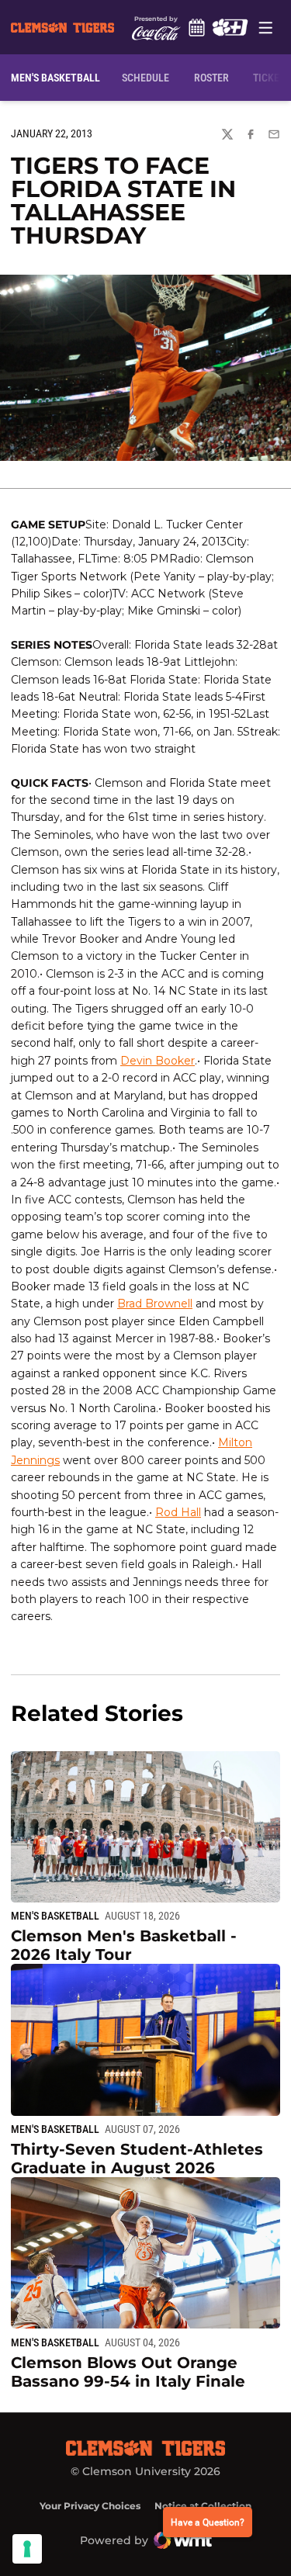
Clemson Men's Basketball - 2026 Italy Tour (124, 1945)
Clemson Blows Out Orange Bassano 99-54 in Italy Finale (128, 2372)
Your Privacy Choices (90, 2506)
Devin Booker (158, 1061)
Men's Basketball (55, 1916)
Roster (211, 78)
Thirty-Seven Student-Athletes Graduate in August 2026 (137, 2159)
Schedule (197, 27)
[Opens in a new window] (230, 27)
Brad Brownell (155, 1304)
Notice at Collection (203, 2506)
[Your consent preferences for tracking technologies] (27, 2549)
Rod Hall (178, 1512)
